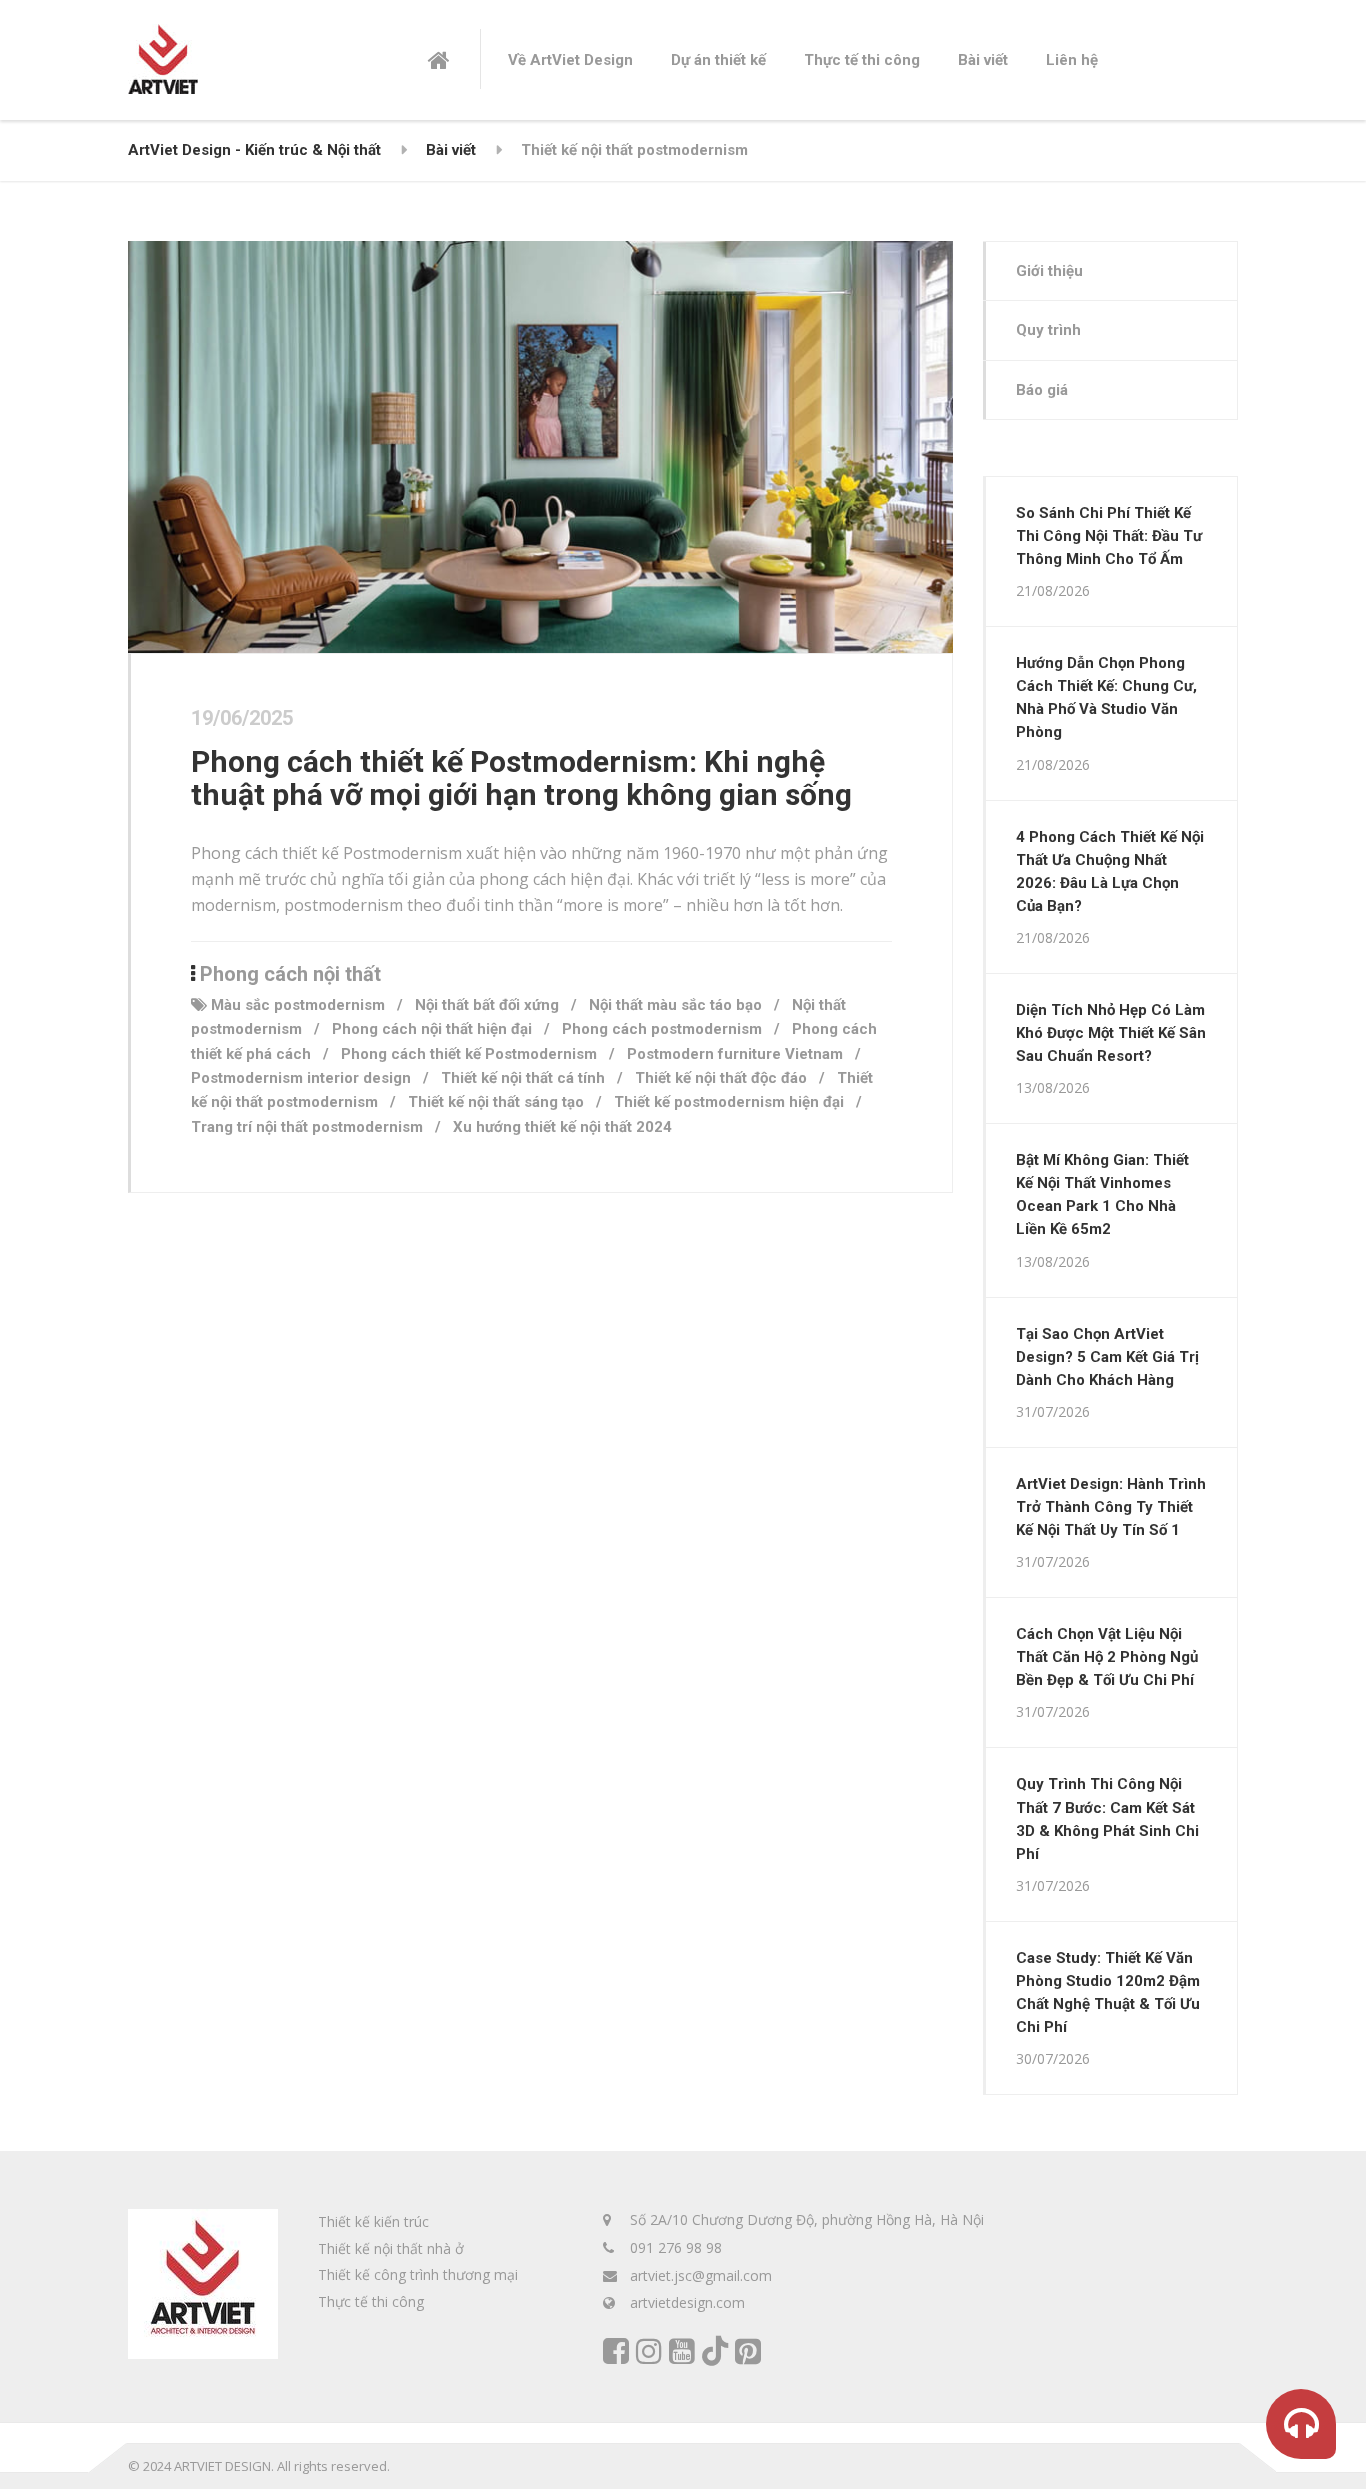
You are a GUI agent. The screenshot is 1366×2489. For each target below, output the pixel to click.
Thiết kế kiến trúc (373, 2221)
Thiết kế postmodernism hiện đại (729, 1102)
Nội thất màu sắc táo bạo (675, 1005)
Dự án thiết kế (718, 60)
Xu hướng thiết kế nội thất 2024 (562, 1127)
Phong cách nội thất (290, 974)
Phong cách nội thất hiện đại (432, 1029)
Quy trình (1048, 330)
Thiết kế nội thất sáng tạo (496, 1102)
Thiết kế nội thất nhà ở (391, 2248)
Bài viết (983, 60)
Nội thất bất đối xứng (487, 1005)
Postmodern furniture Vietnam (735, 1054)
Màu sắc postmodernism (298, 1005)
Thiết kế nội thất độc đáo (721, 1078)
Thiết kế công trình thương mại (418, 2274)
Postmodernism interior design (301, 1078)
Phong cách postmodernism (662, 1029)
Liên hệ (1072, 60)
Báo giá (1042, 390)
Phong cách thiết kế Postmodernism (469, 1054)
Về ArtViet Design (570, 60)
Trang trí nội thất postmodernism (307, 1127)
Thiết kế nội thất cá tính (523, 1078)
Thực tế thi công (862, 60)
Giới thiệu (1049, 271)
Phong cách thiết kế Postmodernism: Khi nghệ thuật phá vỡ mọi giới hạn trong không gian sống (521, 778)
